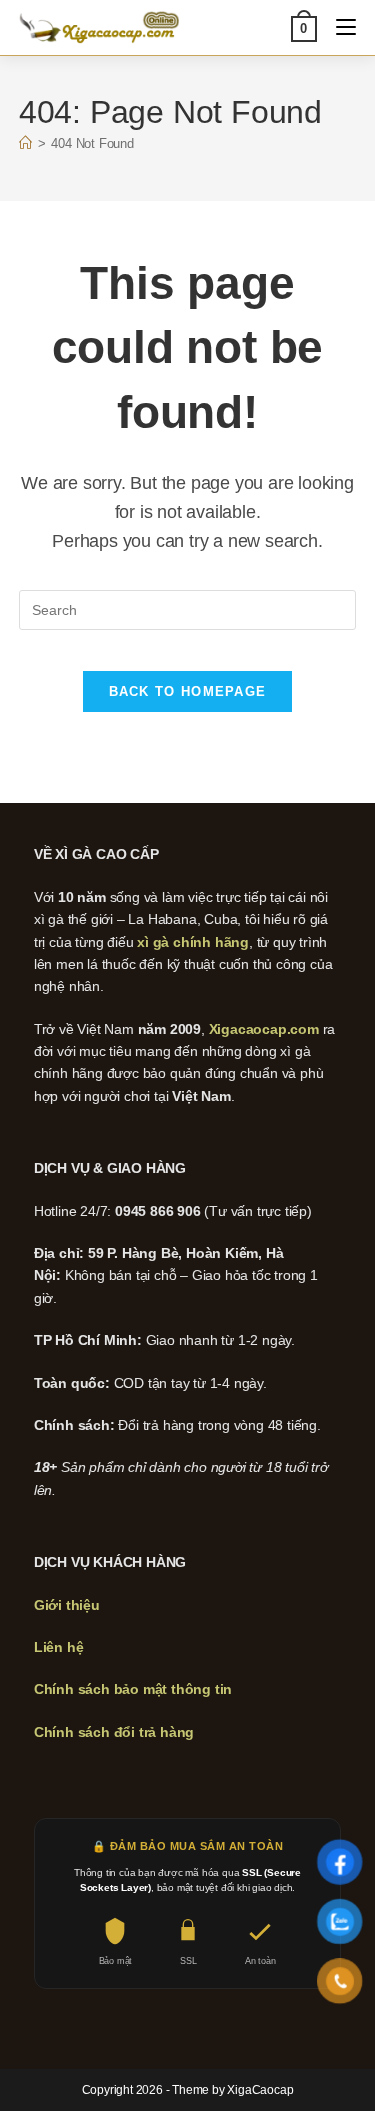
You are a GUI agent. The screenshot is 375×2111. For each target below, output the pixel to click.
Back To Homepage (188, 691)
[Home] (25, 143)
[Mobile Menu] (338, 27)
